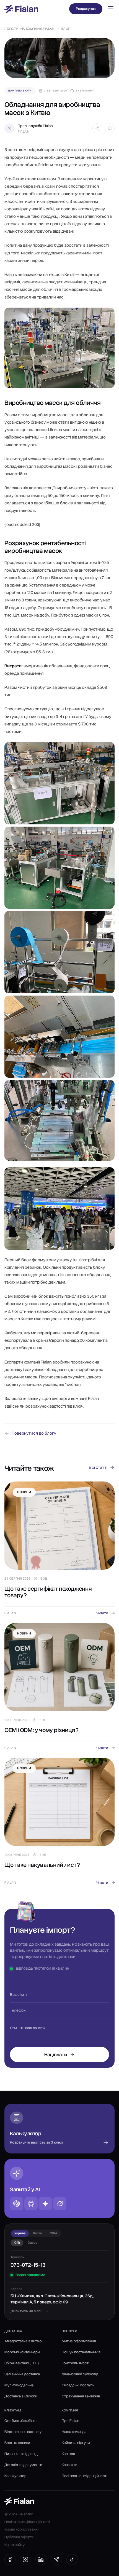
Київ (17, 2242)
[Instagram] (25, 2559)
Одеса (33, 2242)
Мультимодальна (19, 2385)
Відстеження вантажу (23, 2432)
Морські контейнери (22, 2352)
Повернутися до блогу (34, 1433)
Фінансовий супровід (80, 2374)
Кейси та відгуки (76, 2443)
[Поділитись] (97, 128)
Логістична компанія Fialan (30, 29)
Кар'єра (68, 2454)
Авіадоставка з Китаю (23, 2341)
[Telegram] (56, 2559)
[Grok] (60, 2204)
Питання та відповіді (21, 2454)
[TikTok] (72, 2559)
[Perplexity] (31, 2204)
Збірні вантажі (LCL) (22, 2363)
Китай (38, 2233)
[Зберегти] (110, 128)
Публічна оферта (19, 2537)
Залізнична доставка (22, 2374)
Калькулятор (15, 2476)
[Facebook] (10, 2559)
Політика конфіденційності (85, 2476)
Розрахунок (86, 9)
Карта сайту (15, 2545)
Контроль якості (76, 2363)
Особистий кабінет (21, 2421)
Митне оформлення (79, 2341)
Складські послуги (78, 2385)
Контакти (69, 2465)
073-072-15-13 (28, 2265)
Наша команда (74, 2432)
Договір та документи (23, 2465)
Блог (66, 29)
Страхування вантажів (81, 2396)
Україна (20, 2233)
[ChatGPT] (17, 2204)
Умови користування (22, 2529)
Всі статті (98, 1467)
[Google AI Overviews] (45, 2204)
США (54, 2233)
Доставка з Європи (21, 2396)
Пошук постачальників (81, 2352)
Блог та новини (17, 2443)
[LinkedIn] (41, 2559)
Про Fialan (70, 2421)
